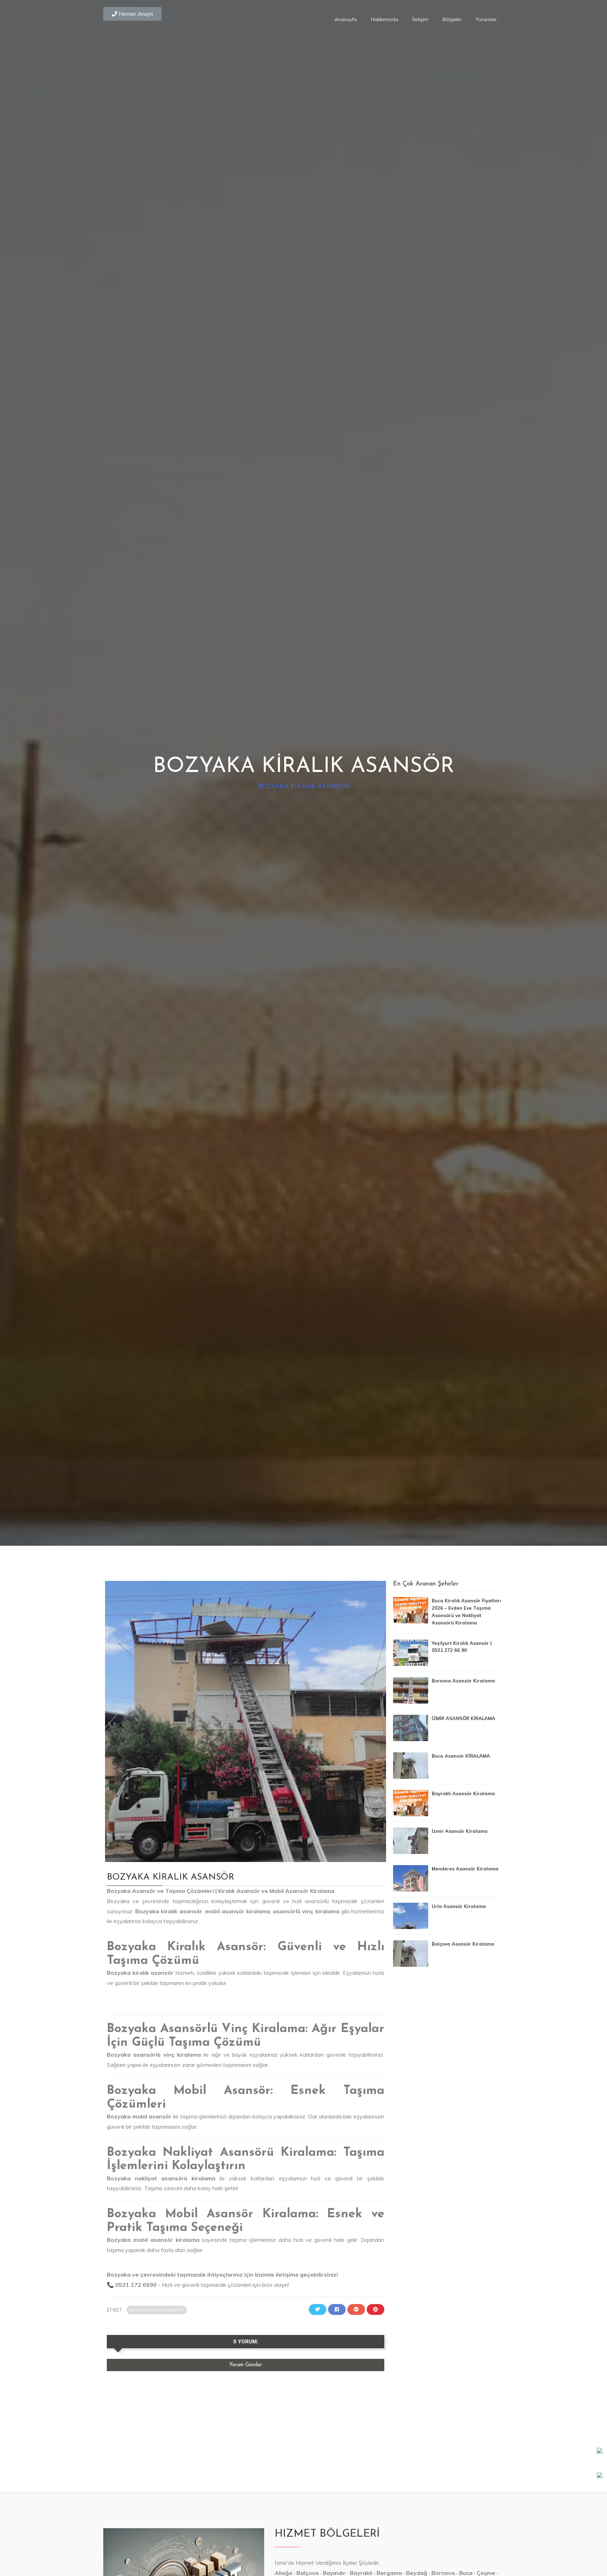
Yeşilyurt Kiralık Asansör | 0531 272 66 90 (462, 1647)
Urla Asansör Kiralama (459, 1906)
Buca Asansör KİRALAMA (461, 1756)
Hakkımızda (385, 19)
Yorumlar (486, 19)
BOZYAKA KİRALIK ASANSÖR (303, 787)
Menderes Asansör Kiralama (465, 1869)
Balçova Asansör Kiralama (463, 1944)
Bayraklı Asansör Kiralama (463, 1793)
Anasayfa (346, 19)
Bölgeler (452, 19)
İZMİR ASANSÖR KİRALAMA (464, 1718)
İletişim (420, 19)
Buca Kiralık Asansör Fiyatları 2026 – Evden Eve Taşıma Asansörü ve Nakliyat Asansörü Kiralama (466, 1611)
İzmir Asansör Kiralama (460, 1831)
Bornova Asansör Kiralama (463, 1681)
